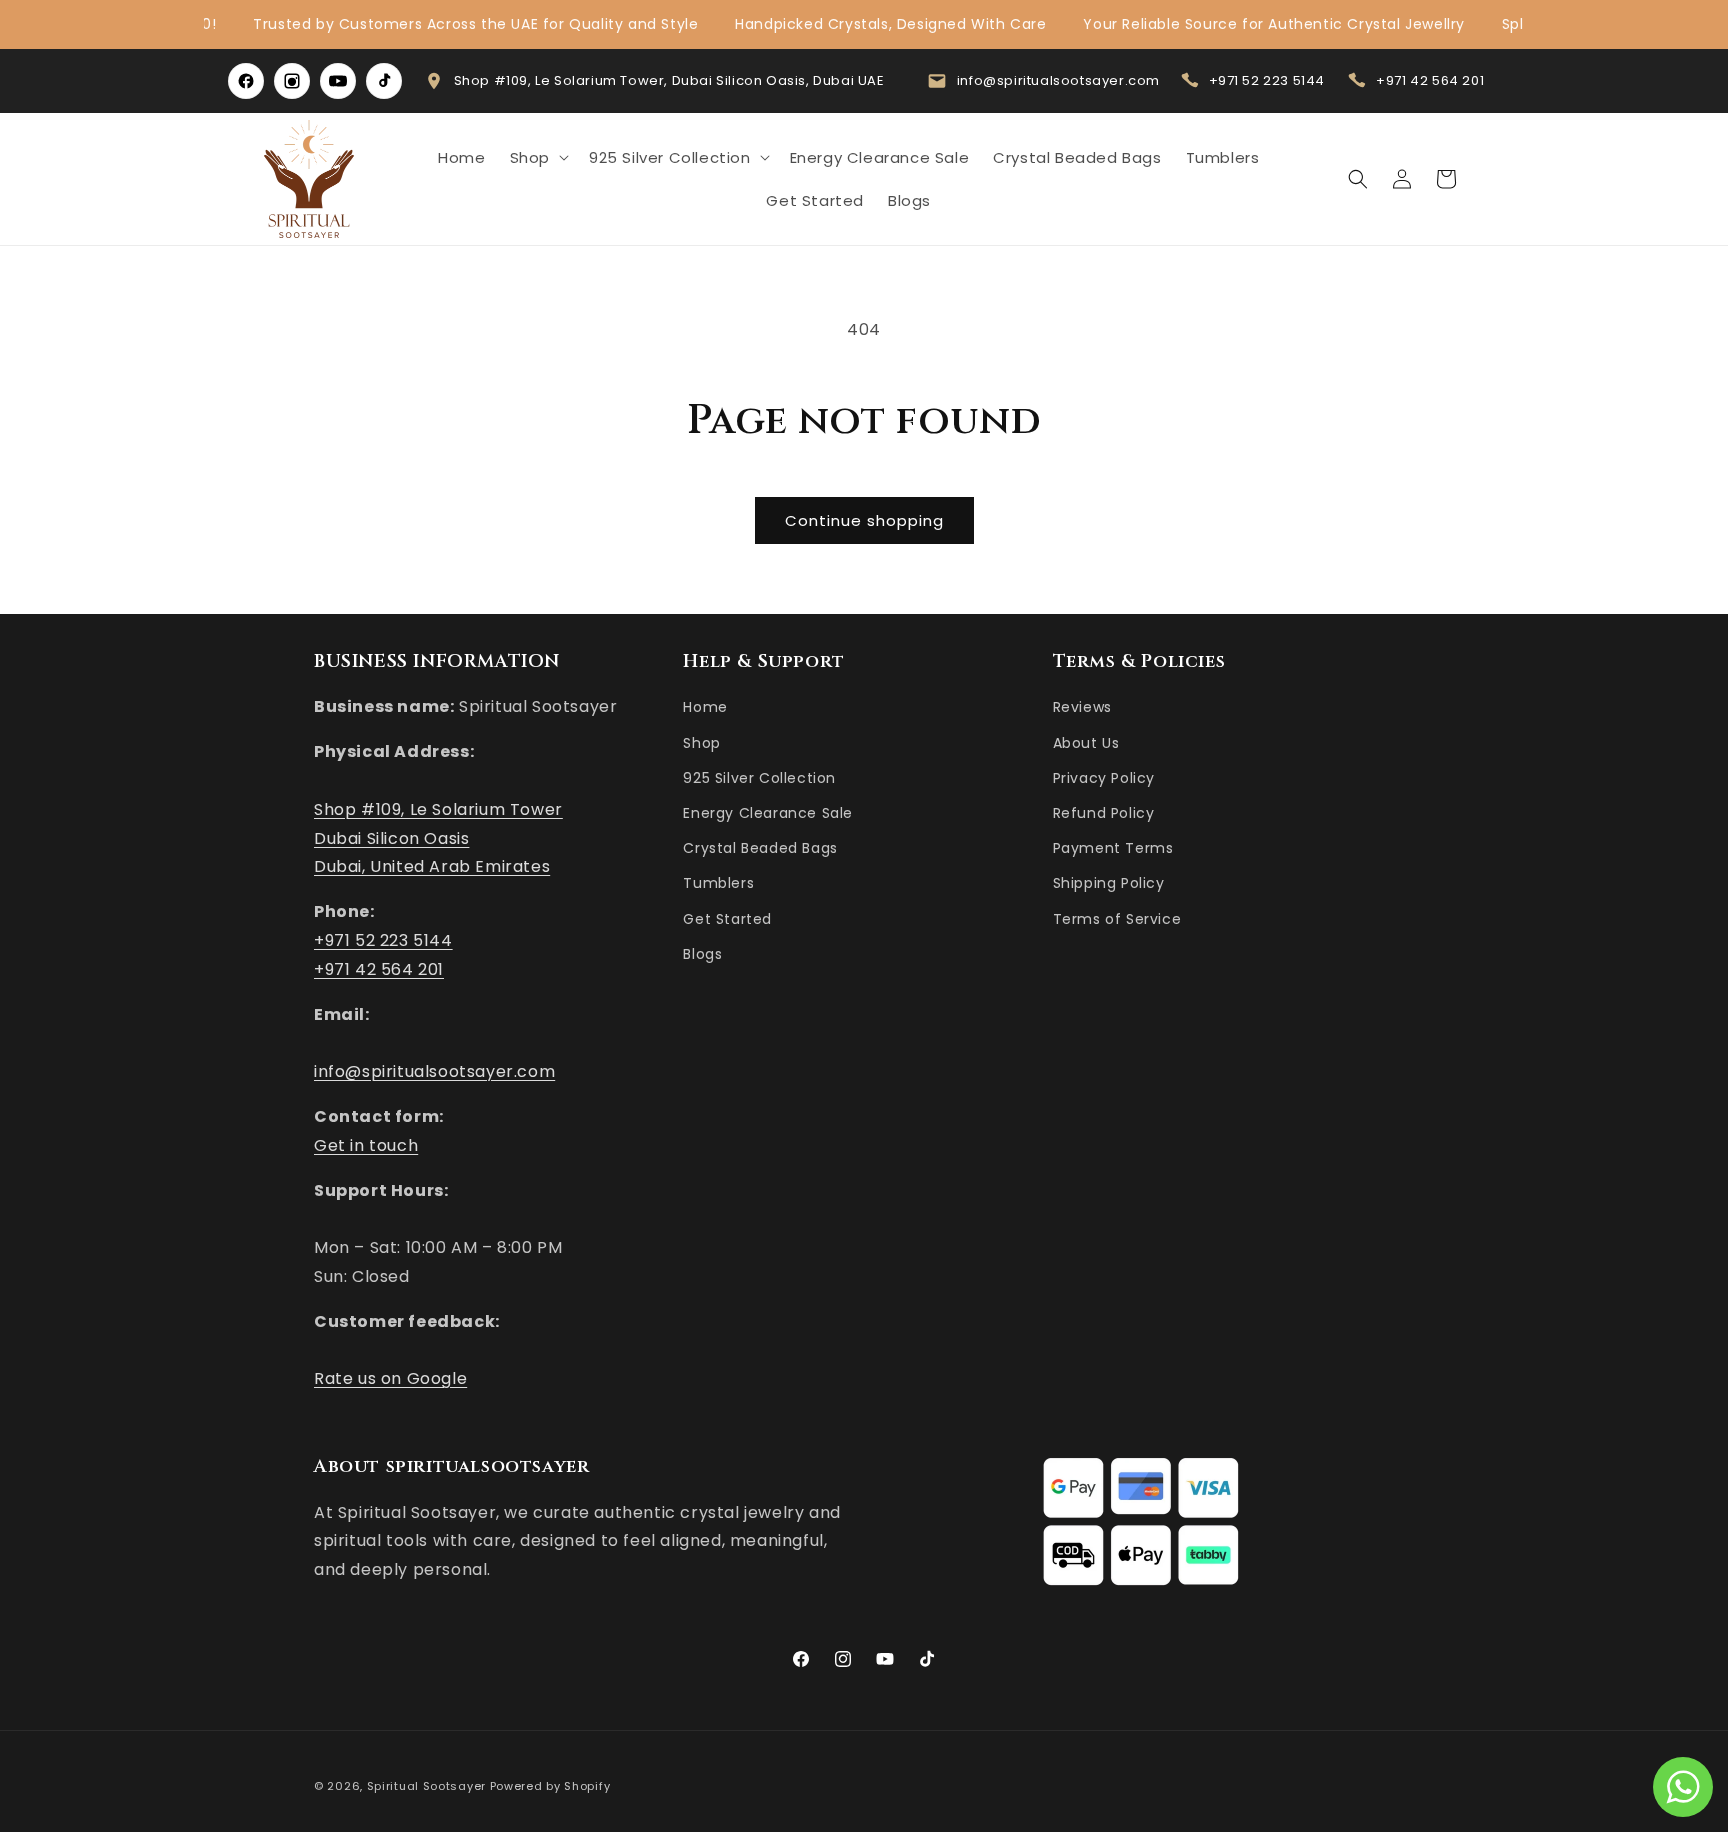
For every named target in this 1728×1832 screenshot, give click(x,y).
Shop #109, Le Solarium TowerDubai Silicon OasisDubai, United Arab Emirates (438, 838)
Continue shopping (864, 520)
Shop (701, 743)
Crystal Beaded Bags (760, 849)
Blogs (702, 954)
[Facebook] (246, 81)
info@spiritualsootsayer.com (1058, 80)
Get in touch (366, 1145)
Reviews (1082, 708)
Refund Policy (1104, 813)
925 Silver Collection (759, 778)
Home (705, 708)
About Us (1086, 743)
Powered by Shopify (550, 1786)
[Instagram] (292, 81)
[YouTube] (338, 81)
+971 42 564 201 (1430, 80)
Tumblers (718, 884)
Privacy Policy (1104, 778)
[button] (537, 158)
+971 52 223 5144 (1267, 80)
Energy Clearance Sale (768, 813)
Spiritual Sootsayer (426, 1786)
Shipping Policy (1109, 884)
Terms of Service (1117, 919)
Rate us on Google (390, 1379)
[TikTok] (384, 81)
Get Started (727, 919)
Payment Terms (1113, 849)
